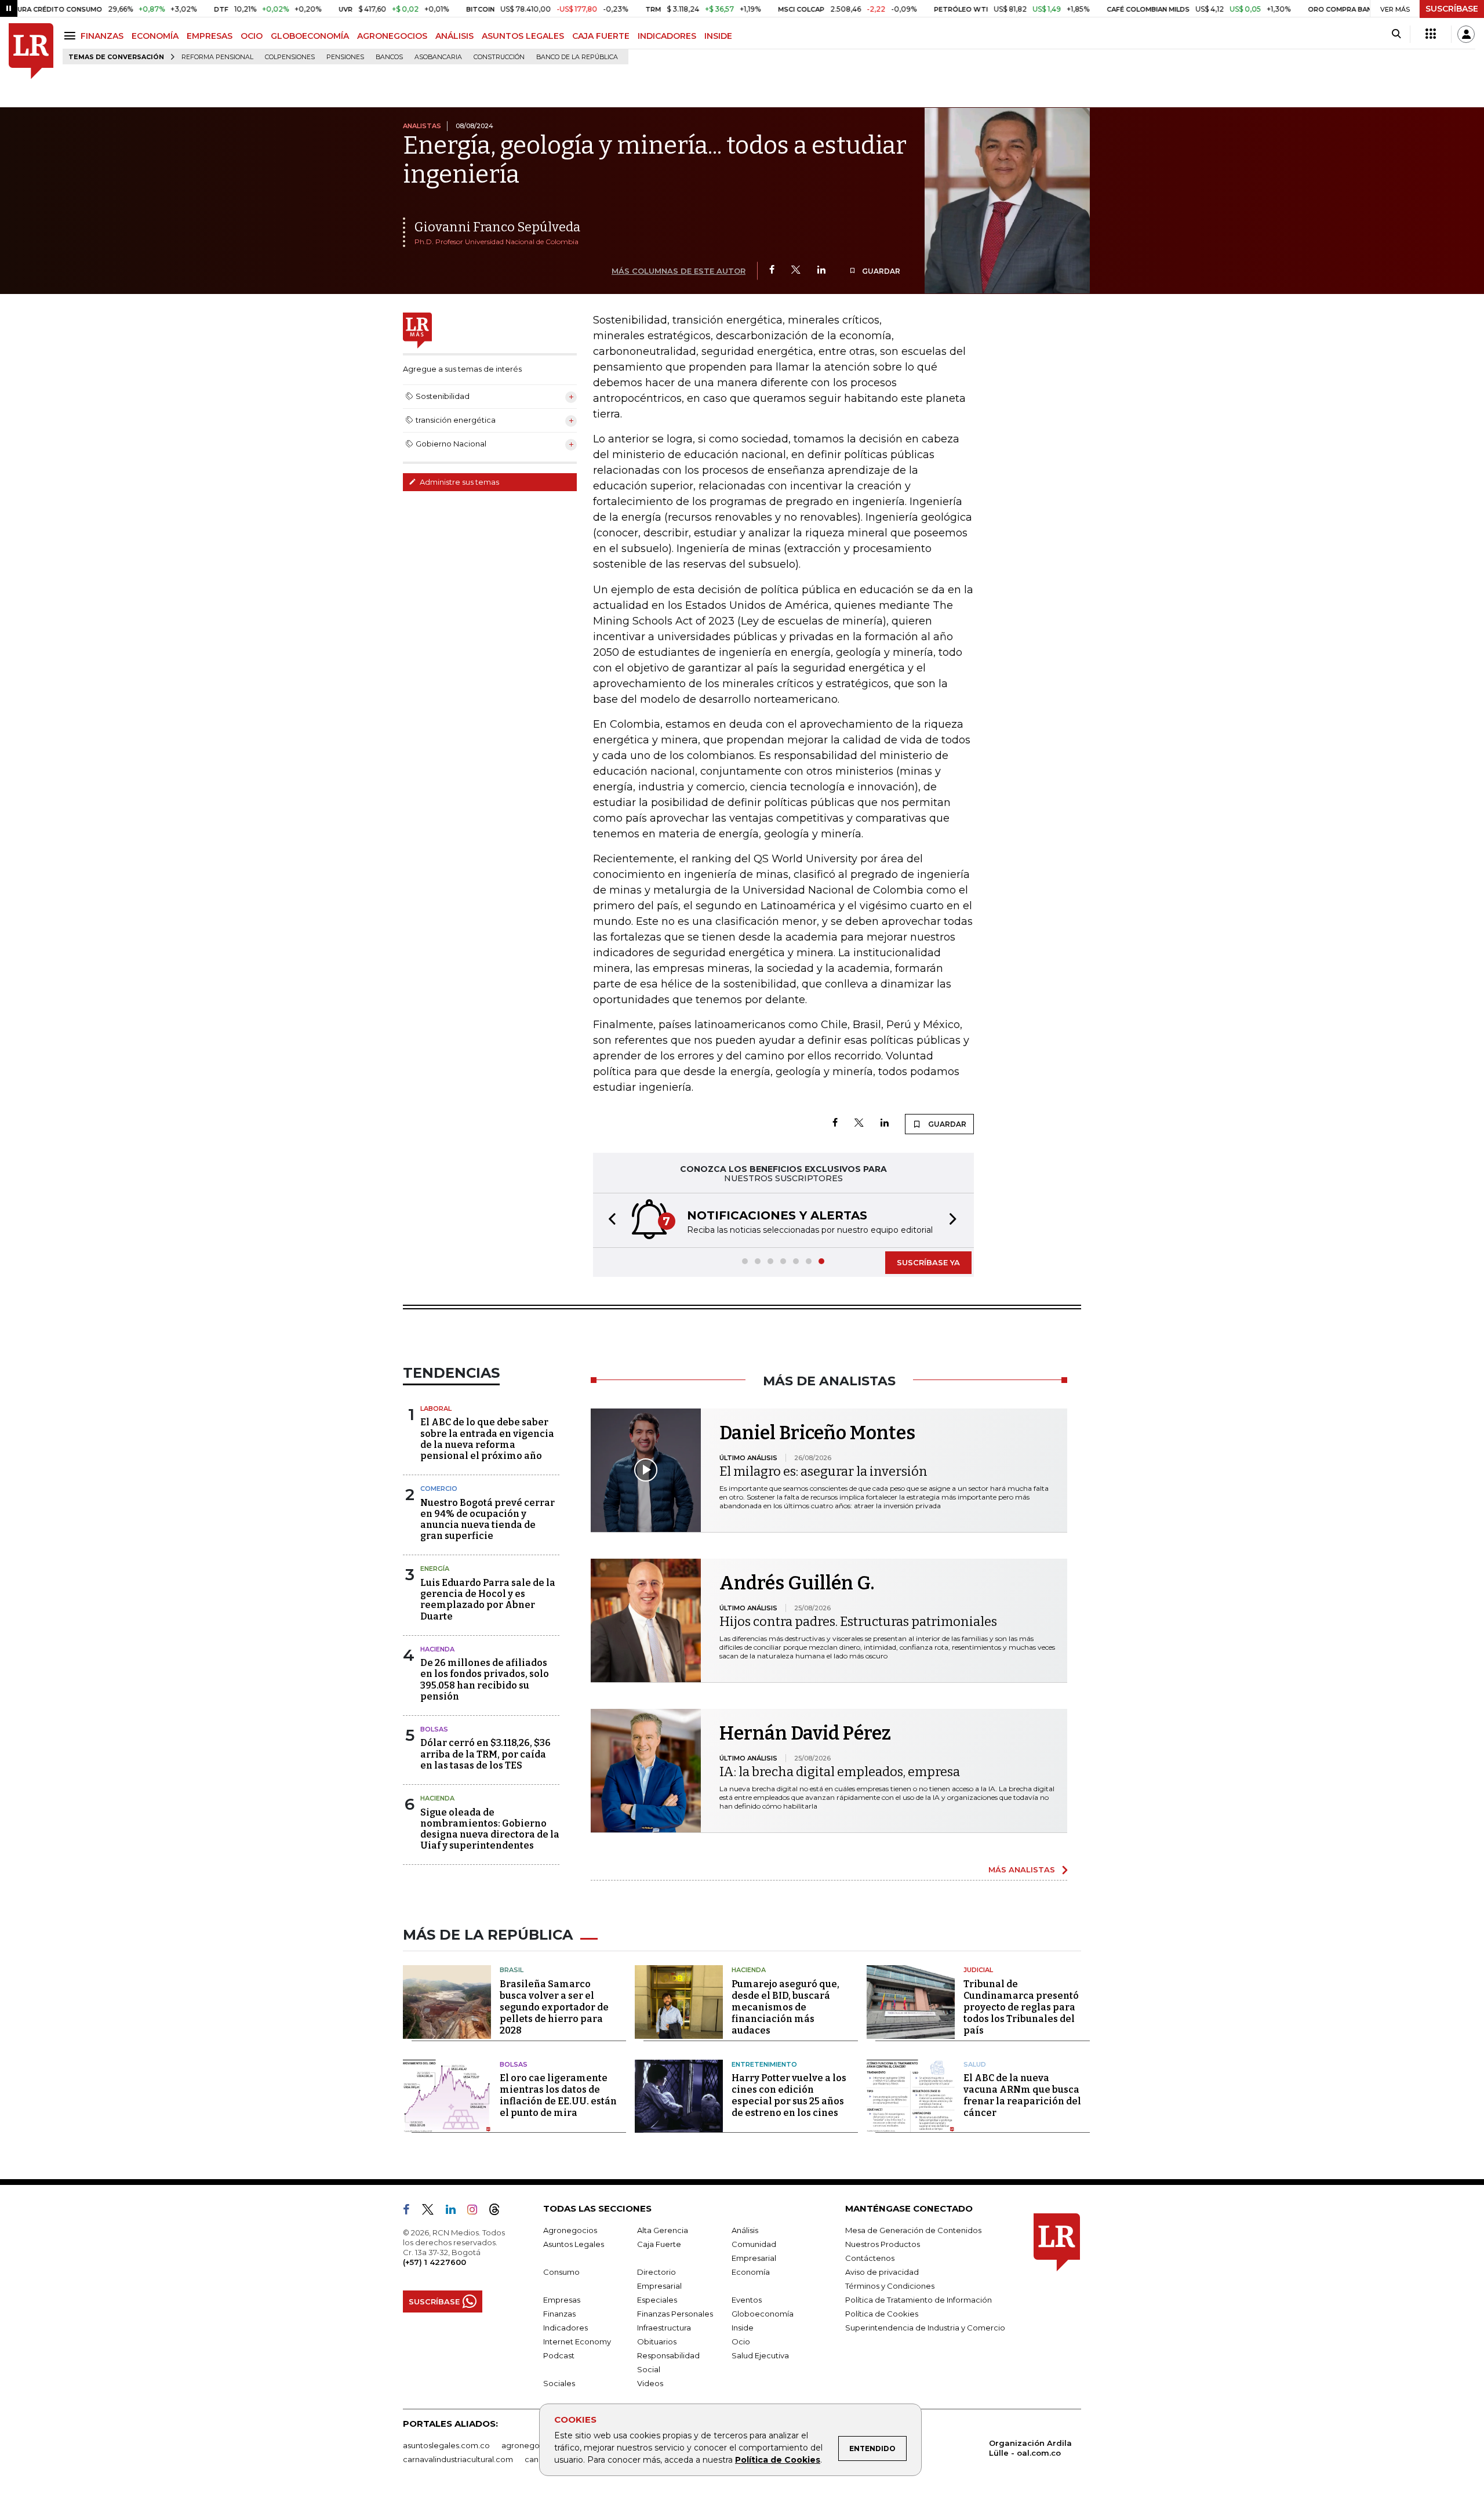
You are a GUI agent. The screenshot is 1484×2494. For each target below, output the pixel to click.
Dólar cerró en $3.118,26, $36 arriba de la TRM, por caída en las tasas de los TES (485, 1754)
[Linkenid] (455, 2212)
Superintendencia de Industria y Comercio (925, 2328)
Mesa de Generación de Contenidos (913, 2230)
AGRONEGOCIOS (392, 36)
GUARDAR (880, 271)
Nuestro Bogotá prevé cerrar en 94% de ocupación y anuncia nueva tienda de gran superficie (488, 1520)
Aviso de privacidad (882, 2272)
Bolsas (434, 1729)
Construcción (499, 57)
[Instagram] (477, 2212)
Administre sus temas (459, 482)
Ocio (741, 2341)
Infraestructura (664, 2328)
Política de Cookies (778, 2460)
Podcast (559, 2355)
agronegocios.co (534, 2445)
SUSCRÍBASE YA (928, 1262)
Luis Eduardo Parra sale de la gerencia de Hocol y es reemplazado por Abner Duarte (488, 1600)
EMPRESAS (210, 36)
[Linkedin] (821, 271)
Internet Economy (577, 2341)
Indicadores (565, 2328)
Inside (743, 2328)
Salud (975, 2064)
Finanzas (559, 2314)
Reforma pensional (217, 57)
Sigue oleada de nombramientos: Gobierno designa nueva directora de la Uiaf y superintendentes (490, 1829)
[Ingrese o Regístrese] (1466, 34)
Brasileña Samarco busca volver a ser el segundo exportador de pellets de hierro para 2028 (554, 2007)
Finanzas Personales (675, 2314)
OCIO (252, 36)
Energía (435, 1569)
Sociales (559, 2383)
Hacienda (437, 1649)
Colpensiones (290, 57)
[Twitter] (796, 271)
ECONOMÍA (155, 36)
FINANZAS (102, 36)
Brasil (512, 1970)
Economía (751, 2272)
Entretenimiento (764, 2064)
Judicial (978, 1970)
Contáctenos (870, 2258)
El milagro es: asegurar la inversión (823, 1471)
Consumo (561, 2272)
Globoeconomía (763, 2314)
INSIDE (718, 36)
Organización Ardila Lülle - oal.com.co (1030, 2448)
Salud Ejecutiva (760, 2355)
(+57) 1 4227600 (434, 2262)
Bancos (389, 57)
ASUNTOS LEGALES (523, 36)
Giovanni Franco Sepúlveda (497, 227)
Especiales (657, 2300)
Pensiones (345, 57)
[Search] (1396, 34)
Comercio (439, 1489)
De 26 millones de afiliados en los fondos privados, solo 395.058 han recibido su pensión (485, 1680)
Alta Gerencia (663, 2230)
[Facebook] (772, 271)
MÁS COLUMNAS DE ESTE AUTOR (679, 271)
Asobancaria (438, 57)
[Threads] (499, 2212)
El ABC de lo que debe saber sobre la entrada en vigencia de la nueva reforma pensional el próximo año (487, 1439)
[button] (609, 1220)
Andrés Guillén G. (797, 1583)
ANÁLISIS (454, 36)
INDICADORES (667, 36)
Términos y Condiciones (890, 2286)
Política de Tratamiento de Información (919, 2300)
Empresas (562, 2300)
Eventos (747, 2300)
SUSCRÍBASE (1452, 9)
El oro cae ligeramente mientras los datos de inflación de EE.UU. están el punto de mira (558, 2095)
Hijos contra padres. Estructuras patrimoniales (858, 1622)
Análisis (745, 2230)
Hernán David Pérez (805, 1733)
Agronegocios (570, 2230)
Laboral (436, 1408)
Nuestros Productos (883, 2244)
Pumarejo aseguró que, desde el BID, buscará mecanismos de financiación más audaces (785, 2007)
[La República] (31, 51)
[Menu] (72, 36)
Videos (650, 2383)
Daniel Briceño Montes (817, 1433)
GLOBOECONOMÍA (310, 36)
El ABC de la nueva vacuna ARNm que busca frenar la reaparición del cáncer (1022, 2095)
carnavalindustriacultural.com (458, 2459)
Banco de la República (577, 57)
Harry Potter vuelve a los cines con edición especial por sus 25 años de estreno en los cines (789, 2095)
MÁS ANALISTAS (1022, 1869)
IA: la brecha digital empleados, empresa (840, 1772)
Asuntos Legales (574, 2244)
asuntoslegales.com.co (446, 2445)
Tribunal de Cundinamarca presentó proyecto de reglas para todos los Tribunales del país (1021, 2007)
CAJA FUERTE (601, 36)
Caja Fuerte (659, 2244)
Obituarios (657, 2341)
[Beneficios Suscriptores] (1431, 34)
